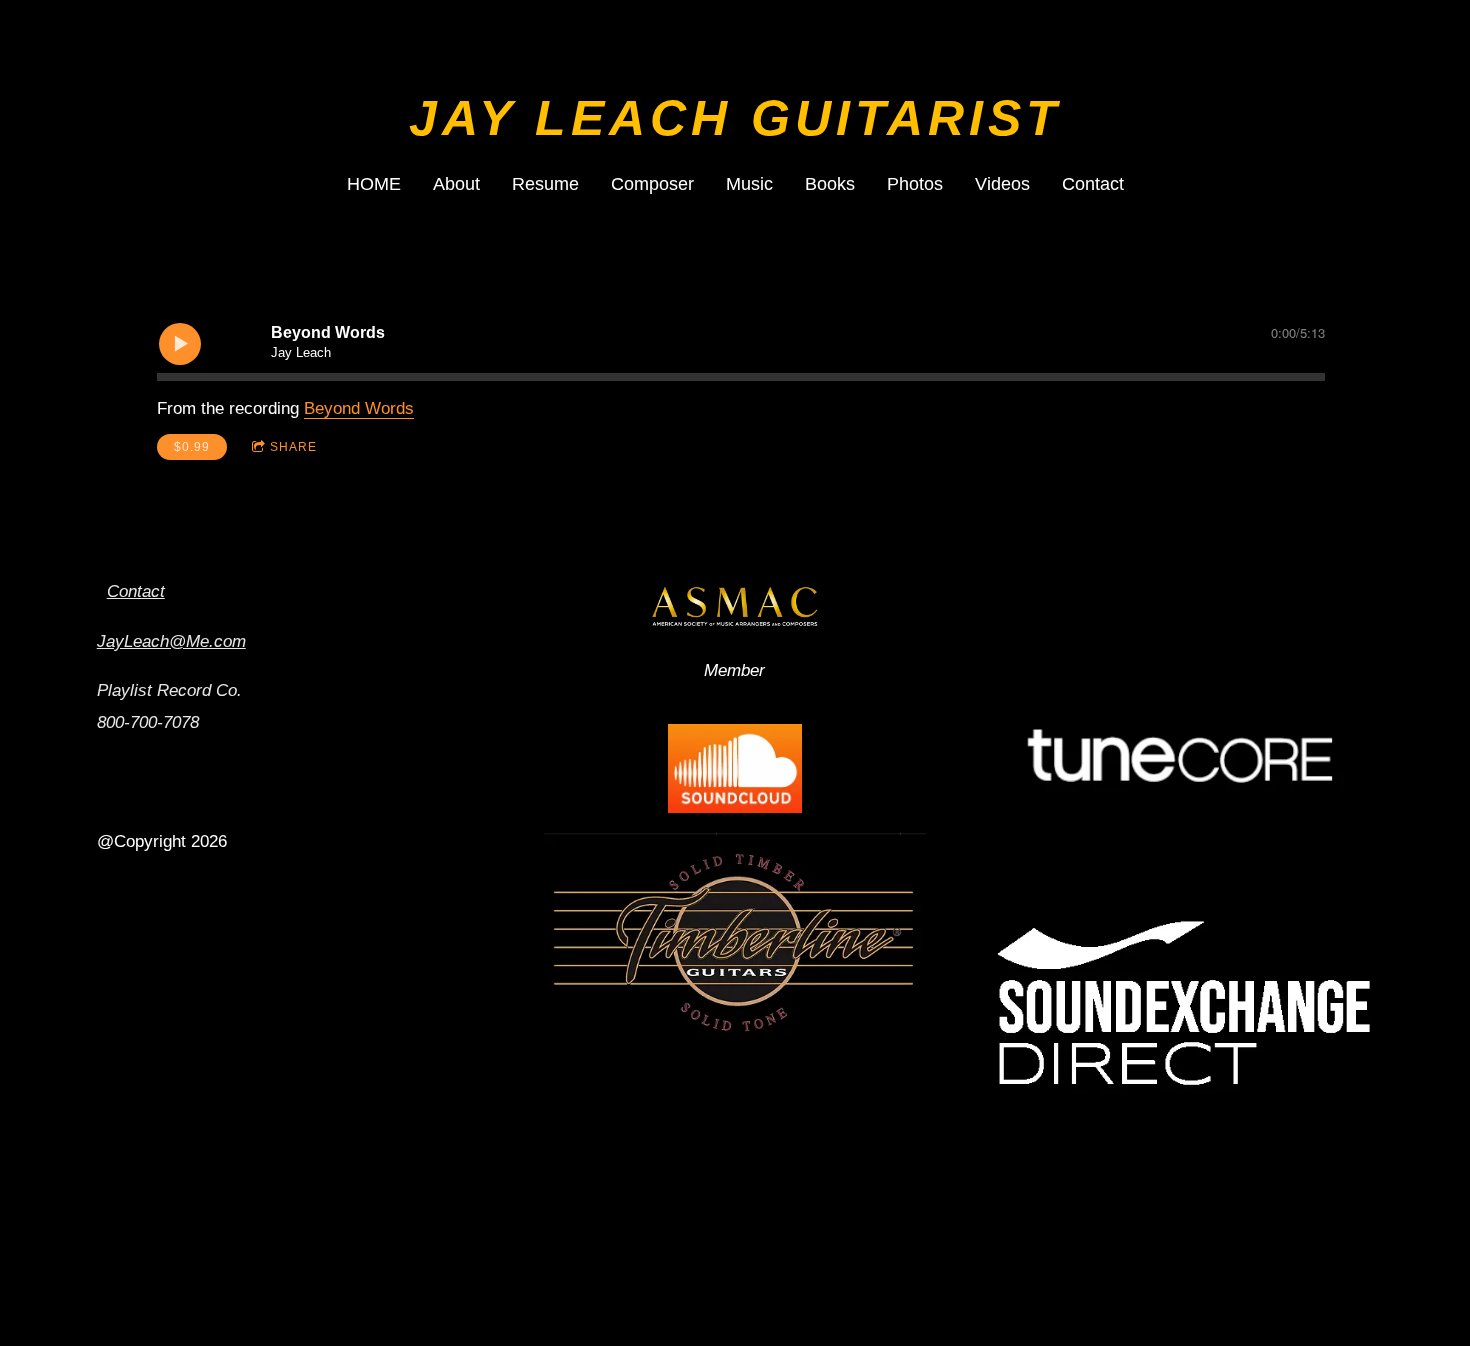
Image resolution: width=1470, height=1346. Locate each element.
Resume (545, 184)
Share (293, 447)
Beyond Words (359, 408)
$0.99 (192, 447)
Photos (915, 184)
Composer (652, 184)
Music (749, 184)
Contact (1093, 184)
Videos (1002, 184)
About (456, 184)
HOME (374, 184)
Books (830, 184)
